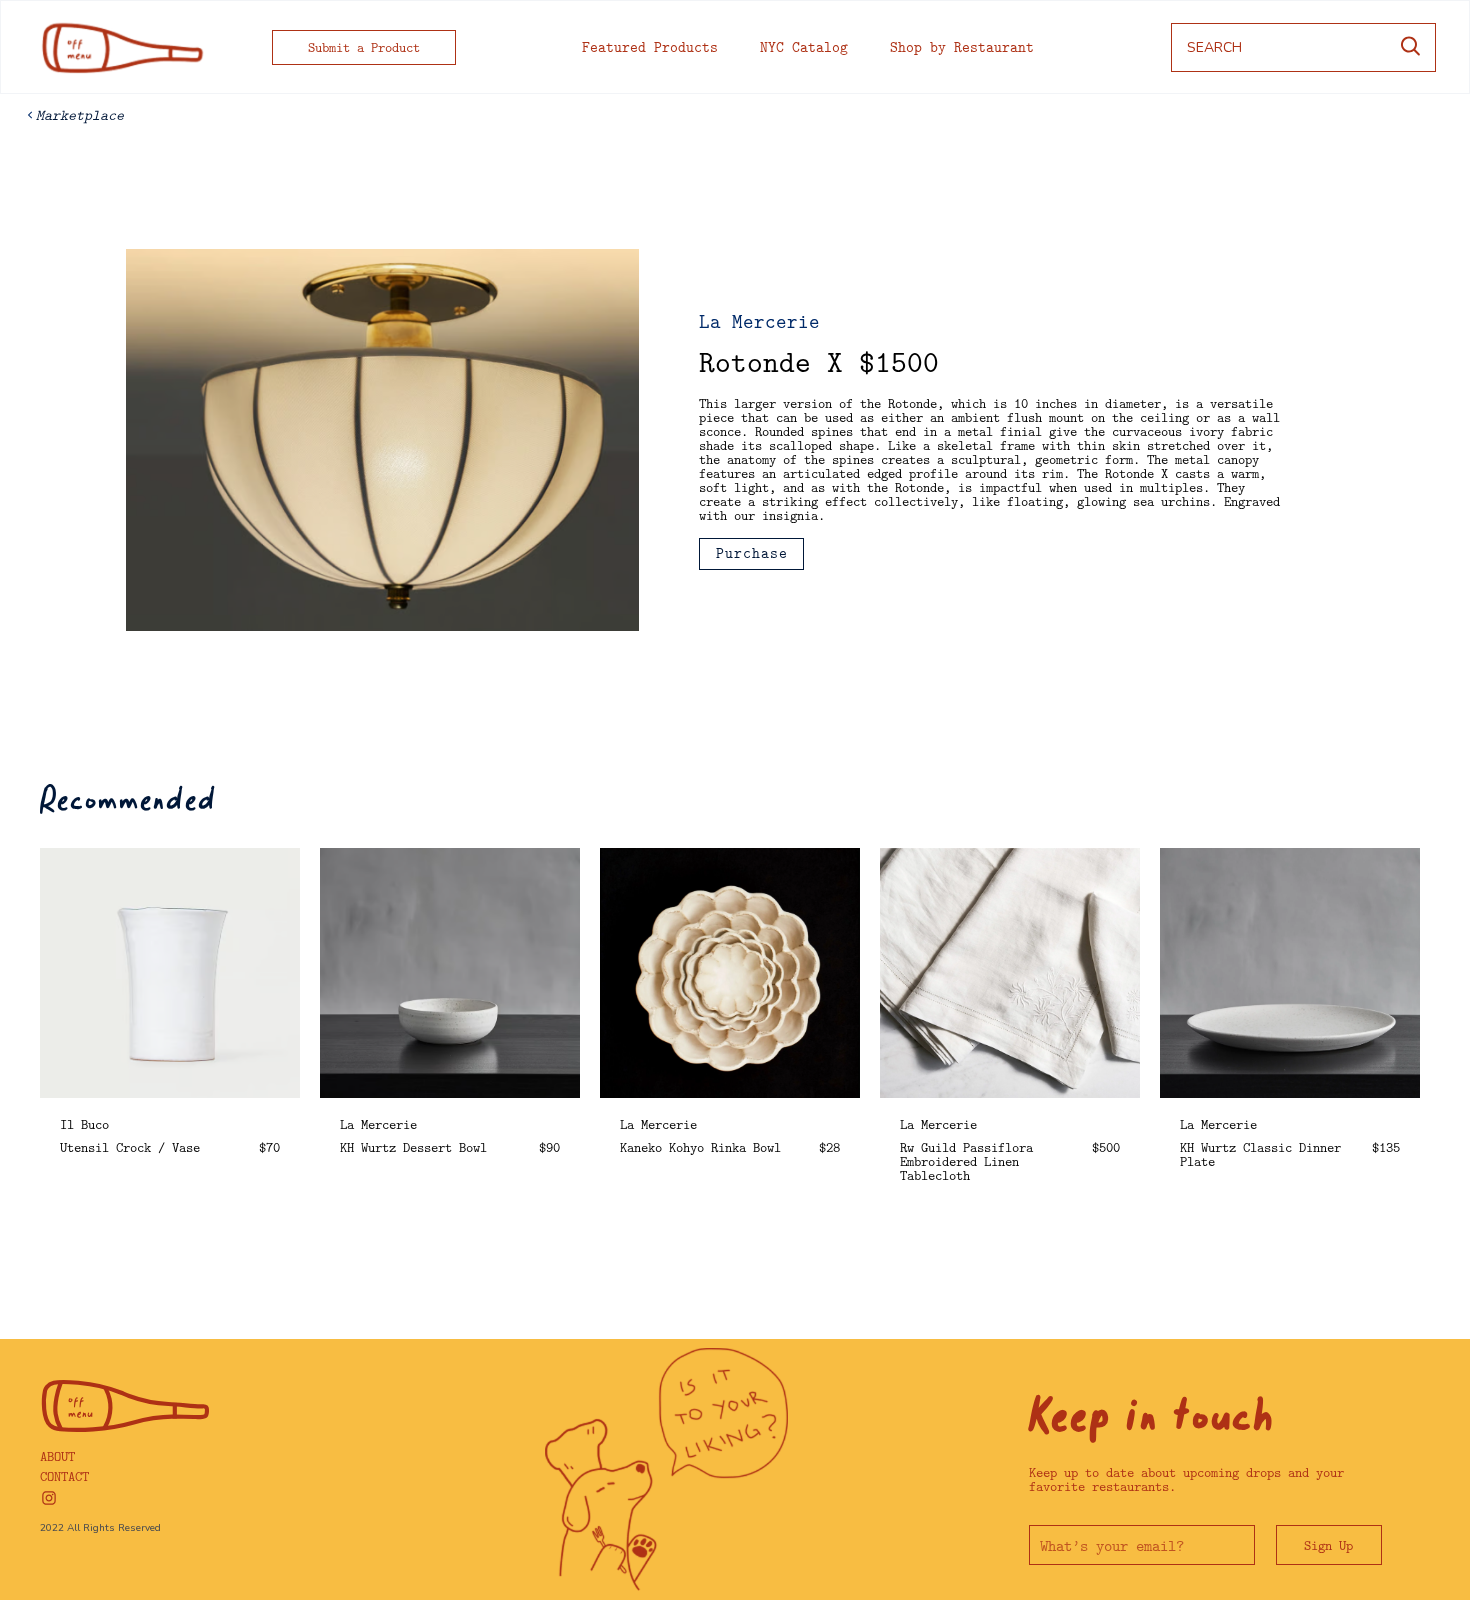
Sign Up (1328, 1545)
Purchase (752, 553)
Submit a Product (364, 47)
